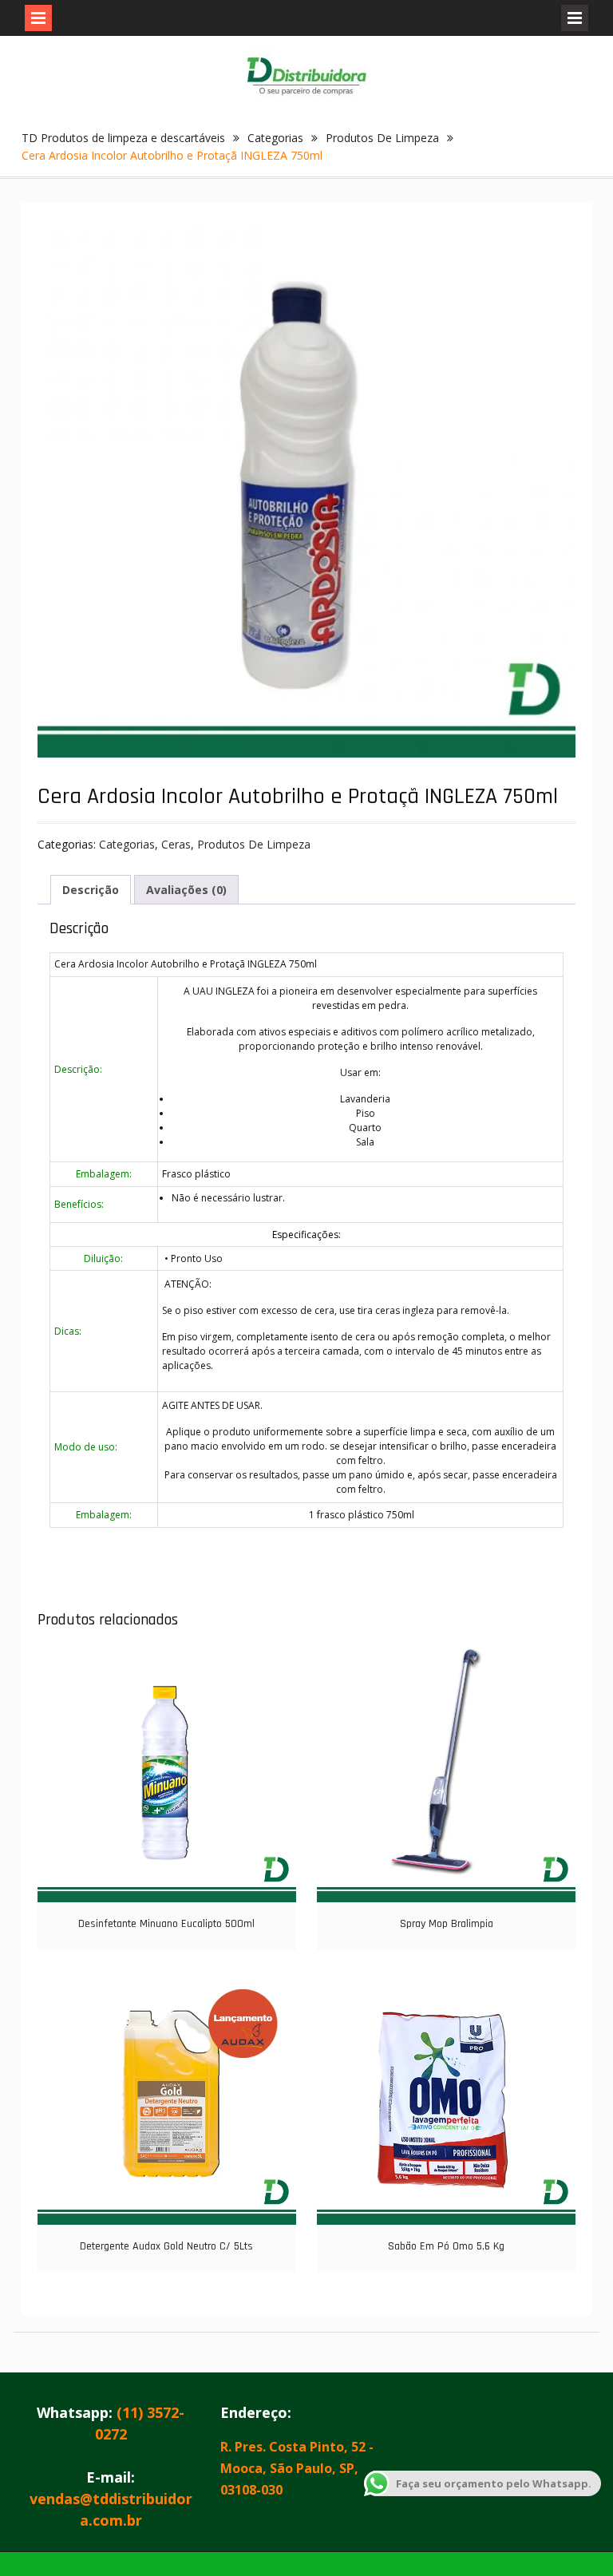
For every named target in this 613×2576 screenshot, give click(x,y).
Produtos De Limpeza (382, 138)
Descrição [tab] (91, 890)
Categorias (275, 138)
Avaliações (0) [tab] (186, 890)
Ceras (176, 844)
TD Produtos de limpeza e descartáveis (123, 138)
